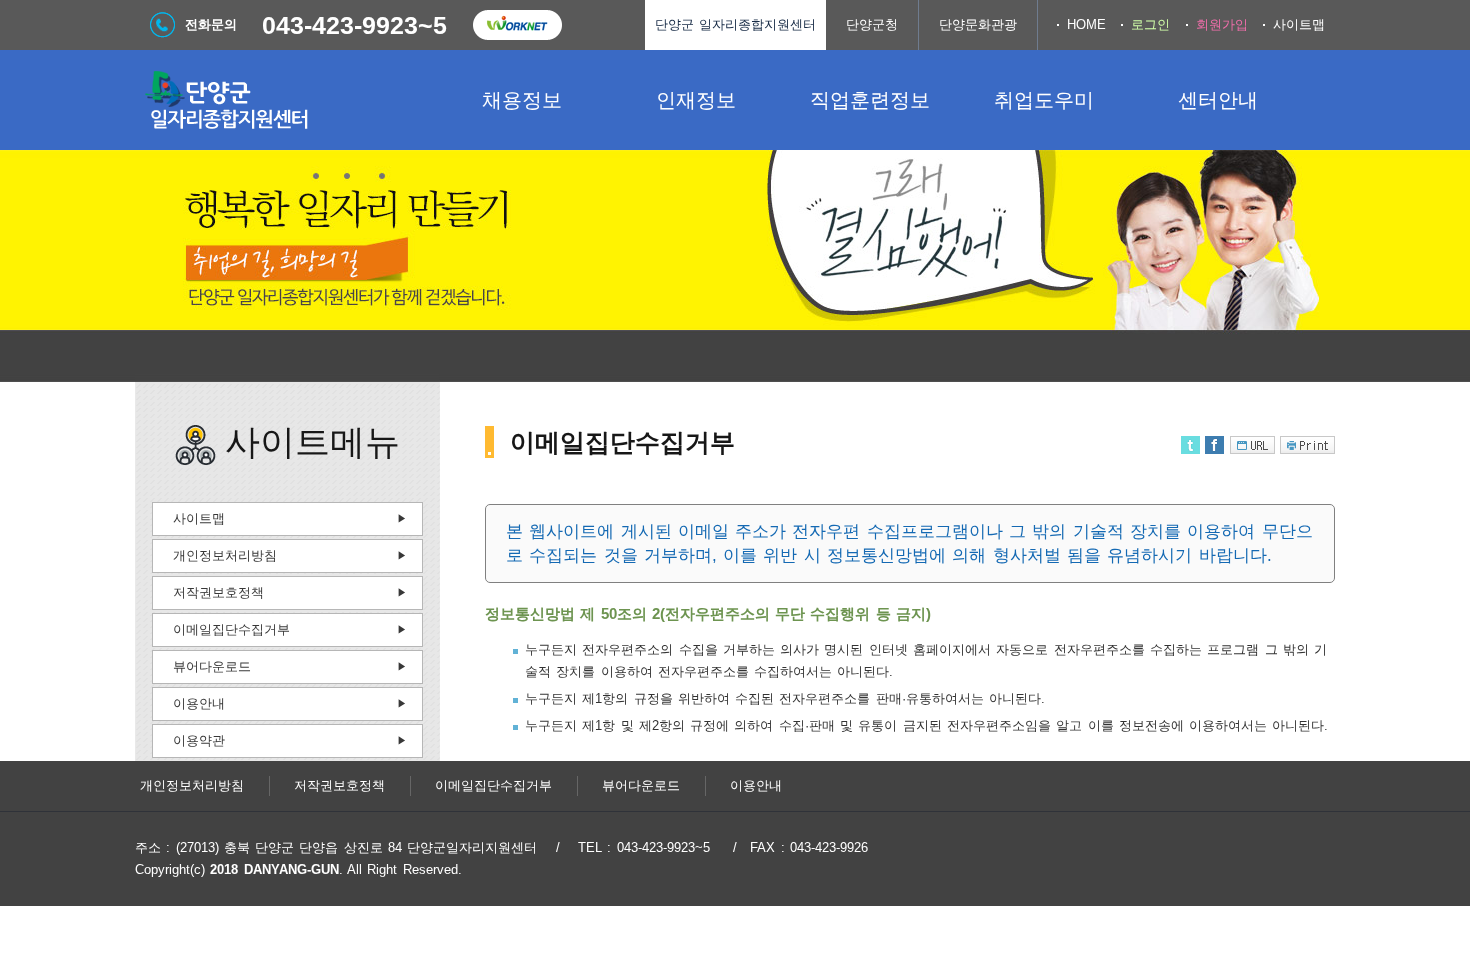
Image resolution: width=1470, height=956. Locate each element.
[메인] (285, 100)
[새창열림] (517, 25)
